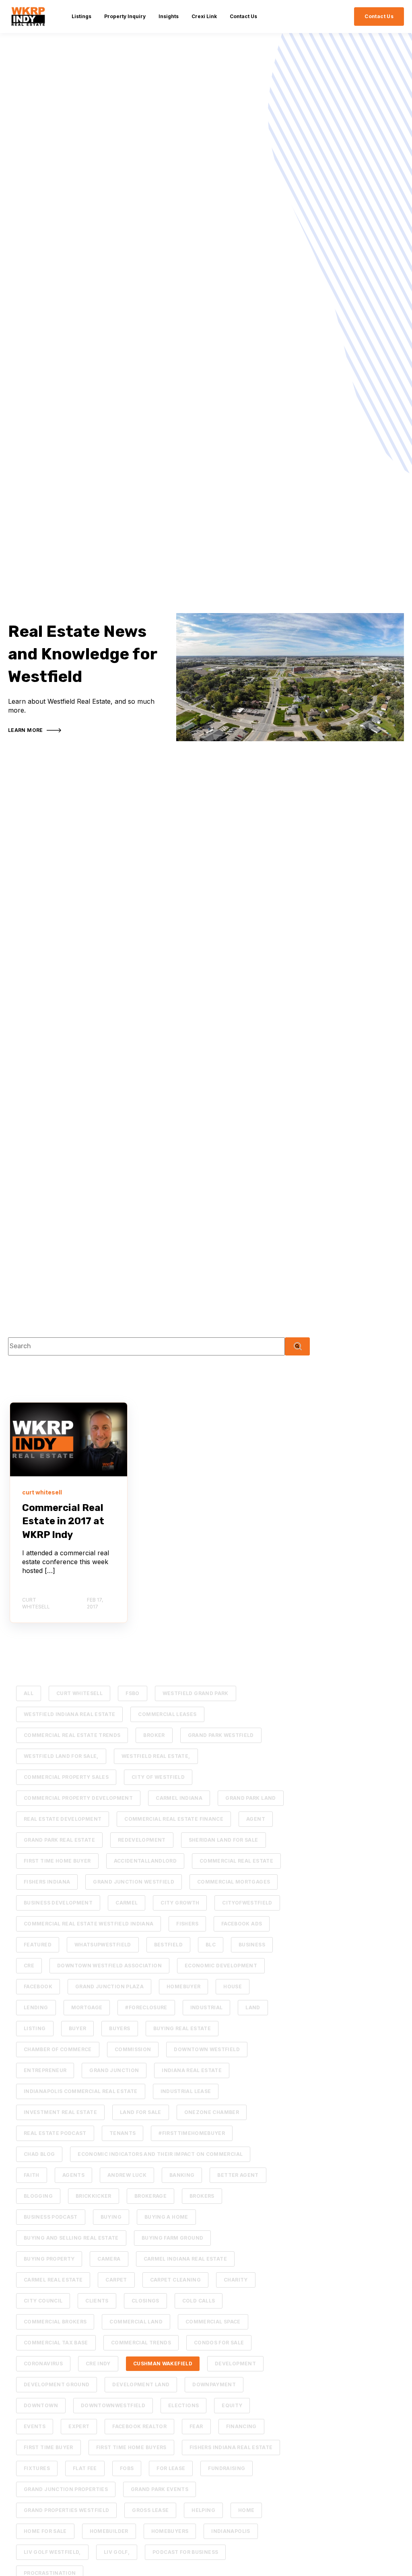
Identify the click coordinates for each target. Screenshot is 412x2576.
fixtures (37, 2468)
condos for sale (219, 2343)
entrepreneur (45, 2070)
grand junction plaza (109, 1986)
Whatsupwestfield (103, 1945)
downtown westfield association (109, 1966)
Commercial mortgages (234, 1882)
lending (36, 2007)
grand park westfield (221, 1735)
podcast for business (185, 2552)
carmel (127, 1903)
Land (253, 2007)
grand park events (160, 2489)
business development (58, 1903)
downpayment (214, 2384)
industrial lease (186, 2091)
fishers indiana (47, 1882)
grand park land (250, 1798)
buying (111, 2217)
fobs (127, 2468)
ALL (29, 1693)
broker (154, 1735)
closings (145, 2301)
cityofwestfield (247, 1903)
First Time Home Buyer (57, 1861)
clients (97, 2301)
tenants (123, 2133)
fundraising (227, 2468)
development (235, 2364)
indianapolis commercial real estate (81, 2091)
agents (73, 2175)
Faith (32, 2175)
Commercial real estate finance (174, 1819)
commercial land (136, 2322)
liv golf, (117, 2552)
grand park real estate (59, 1840)
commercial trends (141, 2343)
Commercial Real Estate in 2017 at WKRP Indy (63, 1521)
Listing (35, 2028)
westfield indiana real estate (69, 1714)
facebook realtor (139, 2426)
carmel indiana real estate (185, 2259)
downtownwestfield (113, 2405)
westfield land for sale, (61, 1756)
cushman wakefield (163, 2364)
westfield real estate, (156, 1756)
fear (196, 2426)
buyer (78, 2028)
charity (236, 2280)
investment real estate (60, 2112)
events (35, 2426)
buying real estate (182, 2028)
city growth (180, 1903)
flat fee (85, 2468)
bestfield (168, 1945)
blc (211, 1945)
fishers (187, 1924)
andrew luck (127, 2175)
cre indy (98, 2364)
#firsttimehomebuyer (192, 2133)
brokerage (150, 2196)
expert (79, 2426)
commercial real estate (236, 1861)
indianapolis (231, 2531)
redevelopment (142, 1840)
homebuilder (109, 2531)
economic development (221, 1966)
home (246, 2510)
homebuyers (170, 2531)
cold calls (199, 2301)
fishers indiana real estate (231, 2447)
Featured (38, 1945)
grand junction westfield (134, 1882)
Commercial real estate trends (72, 1735)
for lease (171, 2468)
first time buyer (48, 2447)
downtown (41, 2405)
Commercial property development (78, 1798)
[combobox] (146, 1346)
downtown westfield (207, 2049)
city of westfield (158, 1777)
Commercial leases (167, 1714)
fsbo (132, 1693)
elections (183, 2405)
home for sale (45, 2531)
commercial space (213, 2322)
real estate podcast (55, 2133)
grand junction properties (66, 2489)
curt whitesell (79, 1693)
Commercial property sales (66, 1777)
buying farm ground (172, 2238)
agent (256, 1819)
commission (133, 2049)
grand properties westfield (66, 2510)
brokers (202, 2196)
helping (203, 2510)
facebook (38, 1986)
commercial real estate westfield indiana (89, 1924)
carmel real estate (53, 2280)
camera (109, 2259)
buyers (119, 2028)
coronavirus (43, 2364)
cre (29, 1966)
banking (182, 2175)
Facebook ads (242, 1924)
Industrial (207, 2007)
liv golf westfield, (52, 2552)
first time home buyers (131, 2447)
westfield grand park (196, 1693)
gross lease (150, 2510)
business (252, 1945)
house (233, 1986)
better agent (238, 2175)
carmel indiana (179, 1798)
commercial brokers (55, 2322)
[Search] (297, 1346)
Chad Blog (39, 2154)
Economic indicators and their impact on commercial (160, 2154)
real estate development (63, 1819)
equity (232, 2405)
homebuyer (183, 1986)
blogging (38, 2196)
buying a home (166, 2217)
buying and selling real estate (71, 2238)
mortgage (87, 2007)
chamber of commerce (58, 2049)
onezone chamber (212, 2112)
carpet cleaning (175, 2280)
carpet (116, 2280)
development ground (57, 2384)
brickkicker (94, 2196)
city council (43, 2301)
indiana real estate (192, 2070)
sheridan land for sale (224, 1840)
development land (141, 2384)
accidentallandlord (145, 1861)
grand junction (114, 2070)
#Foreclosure (146, 2007)
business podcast (51, 2217)
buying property (49, 2259)
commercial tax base (56, 2343)
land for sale (141, 2112)
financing (241, 2426)
